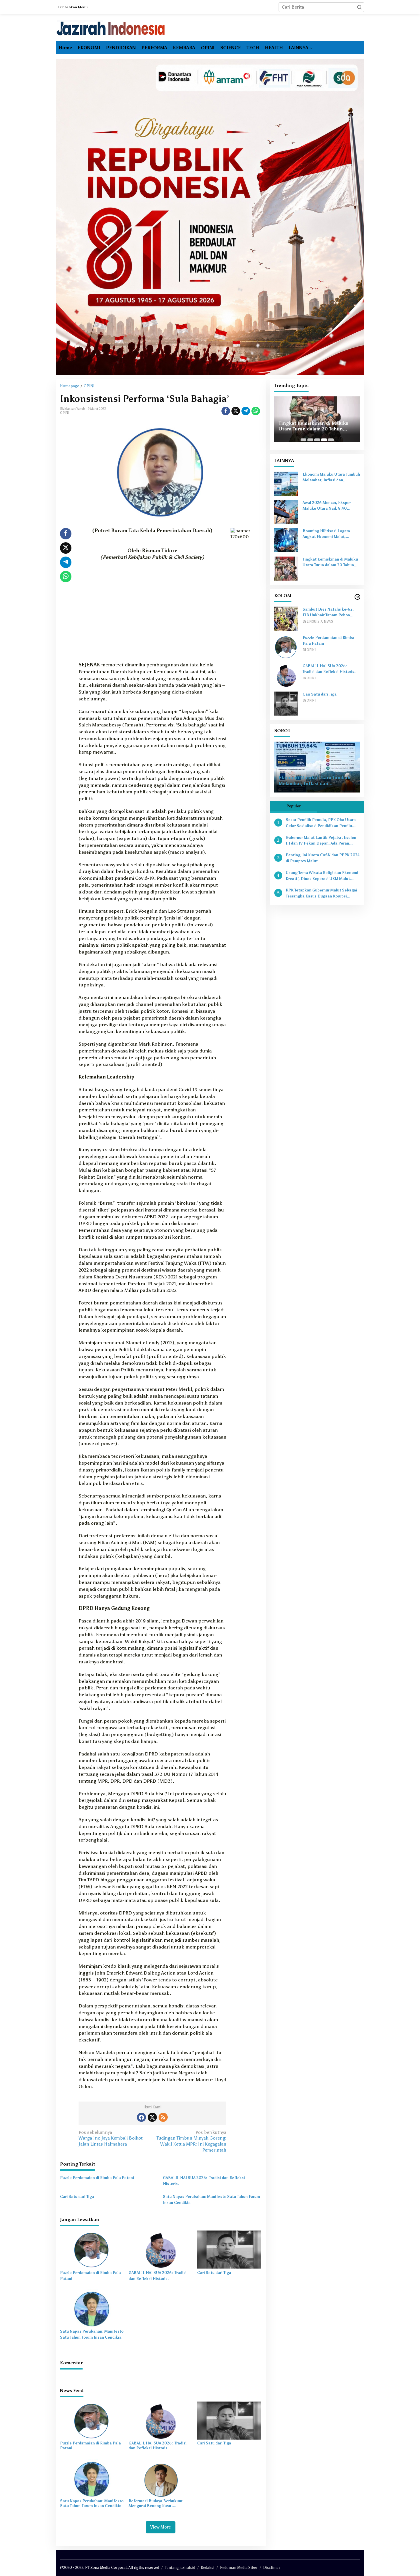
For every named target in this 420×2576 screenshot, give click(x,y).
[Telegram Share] (246, 411)
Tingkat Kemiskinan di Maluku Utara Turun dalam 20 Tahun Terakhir (330, 563)
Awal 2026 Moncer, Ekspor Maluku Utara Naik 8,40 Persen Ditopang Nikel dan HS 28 (331, 506)
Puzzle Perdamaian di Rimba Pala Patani (97, 2178)
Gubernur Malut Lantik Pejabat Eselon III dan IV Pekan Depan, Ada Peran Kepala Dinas (321, 841)
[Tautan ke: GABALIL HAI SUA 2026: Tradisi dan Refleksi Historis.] (286, 675)
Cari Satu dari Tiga (77, 2197)
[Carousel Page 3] (317, 440)
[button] (359, 7)
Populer (293, 806)
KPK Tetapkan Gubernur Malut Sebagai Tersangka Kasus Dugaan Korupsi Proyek (321, 894)
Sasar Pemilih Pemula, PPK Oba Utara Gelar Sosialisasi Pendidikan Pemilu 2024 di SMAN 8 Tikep (321, 823)
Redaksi (208, 2568)
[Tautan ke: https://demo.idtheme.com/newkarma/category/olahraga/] (357, 597)
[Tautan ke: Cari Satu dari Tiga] (286, 703)
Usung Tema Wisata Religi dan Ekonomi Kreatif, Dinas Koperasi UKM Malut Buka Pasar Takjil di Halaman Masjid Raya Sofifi (322, 876)
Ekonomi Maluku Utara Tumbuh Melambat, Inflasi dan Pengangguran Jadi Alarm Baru (331, 478)
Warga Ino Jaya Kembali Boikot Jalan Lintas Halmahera (111, 2138)
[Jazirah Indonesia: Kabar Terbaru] (111, 28)
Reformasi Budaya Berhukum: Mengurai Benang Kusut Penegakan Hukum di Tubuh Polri (159, 2504)
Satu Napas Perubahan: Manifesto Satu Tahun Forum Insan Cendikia (211, 2200)
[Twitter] (152, 2117)
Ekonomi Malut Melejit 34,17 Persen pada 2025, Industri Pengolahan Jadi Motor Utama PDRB (313, 426)
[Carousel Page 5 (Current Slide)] (331, 440)
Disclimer (272, 2568)
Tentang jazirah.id (180, 2568)
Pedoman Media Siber (239, 2568)
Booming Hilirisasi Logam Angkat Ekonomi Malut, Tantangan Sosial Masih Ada (328, 535)
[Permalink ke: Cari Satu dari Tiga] (229, 2249)
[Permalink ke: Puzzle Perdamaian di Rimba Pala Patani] (92, 2249)
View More (161, 2527)
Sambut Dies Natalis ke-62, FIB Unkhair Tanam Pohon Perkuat (328, 613)
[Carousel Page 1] (303, 440)
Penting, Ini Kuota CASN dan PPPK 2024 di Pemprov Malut (323, 858)
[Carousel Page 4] (324, 440)
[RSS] (163, 2117)
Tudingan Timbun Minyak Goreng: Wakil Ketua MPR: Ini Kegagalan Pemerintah (191, 2141)
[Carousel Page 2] (310, 440)
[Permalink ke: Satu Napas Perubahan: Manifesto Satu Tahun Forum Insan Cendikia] (92, 2308)
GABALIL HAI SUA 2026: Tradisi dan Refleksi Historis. (204, 2181)
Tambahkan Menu (73, 7)
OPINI (65, 413)
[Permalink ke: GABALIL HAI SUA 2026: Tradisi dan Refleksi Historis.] (161, 2249)
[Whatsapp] (256, 411)
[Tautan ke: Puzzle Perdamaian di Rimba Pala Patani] (286, 647)
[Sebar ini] (226, 411)
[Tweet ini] (236, 411)
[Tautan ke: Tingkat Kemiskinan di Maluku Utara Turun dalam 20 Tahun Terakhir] (286, 568)
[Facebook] (141, 2117)
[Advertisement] (152, 619)
